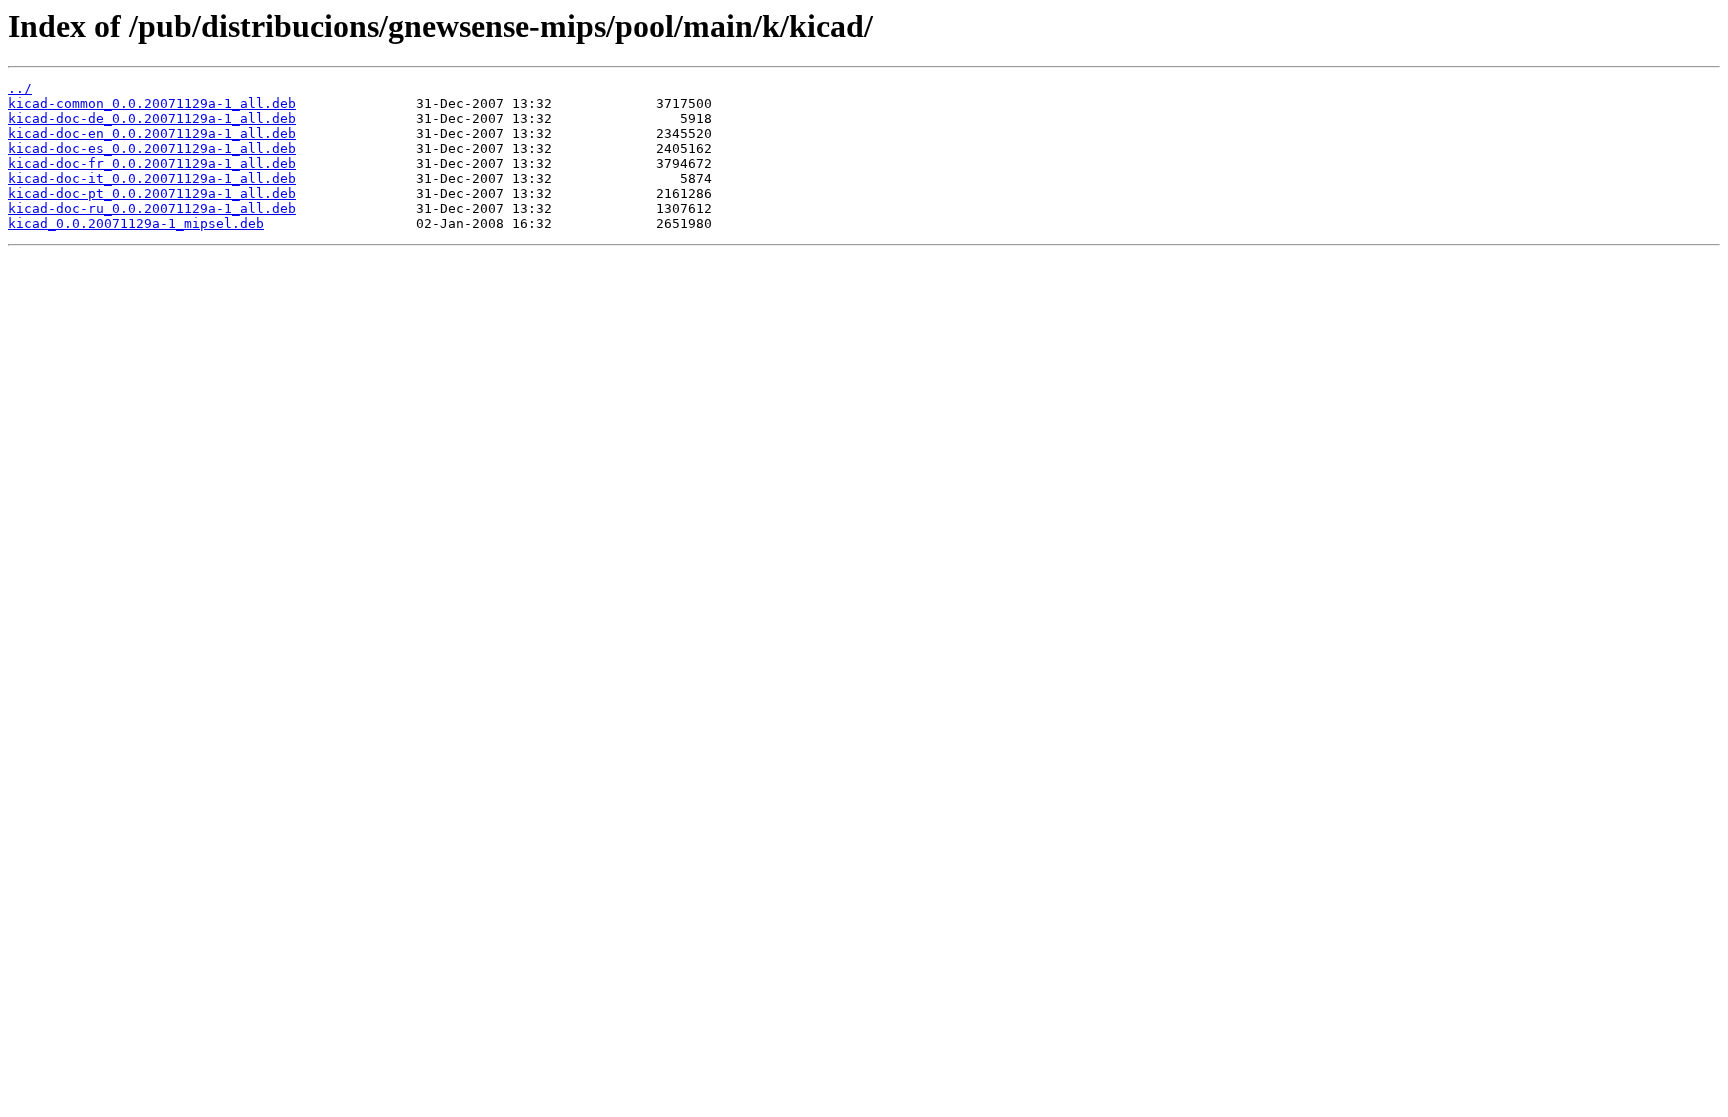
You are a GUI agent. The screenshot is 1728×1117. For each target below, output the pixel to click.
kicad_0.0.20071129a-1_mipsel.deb (136, 223)
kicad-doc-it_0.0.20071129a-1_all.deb (152, 178)
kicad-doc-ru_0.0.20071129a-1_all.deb (152, 208)
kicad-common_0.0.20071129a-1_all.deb (152, 103)
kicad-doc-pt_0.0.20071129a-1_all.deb (152, 193)
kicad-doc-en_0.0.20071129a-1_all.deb (152, 133)
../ (20, 88)
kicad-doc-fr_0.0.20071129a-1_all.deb (152, 163)
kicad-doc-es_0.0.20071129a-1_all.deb (152, 148)
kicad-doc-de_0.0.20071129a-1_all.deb (152, 118)
